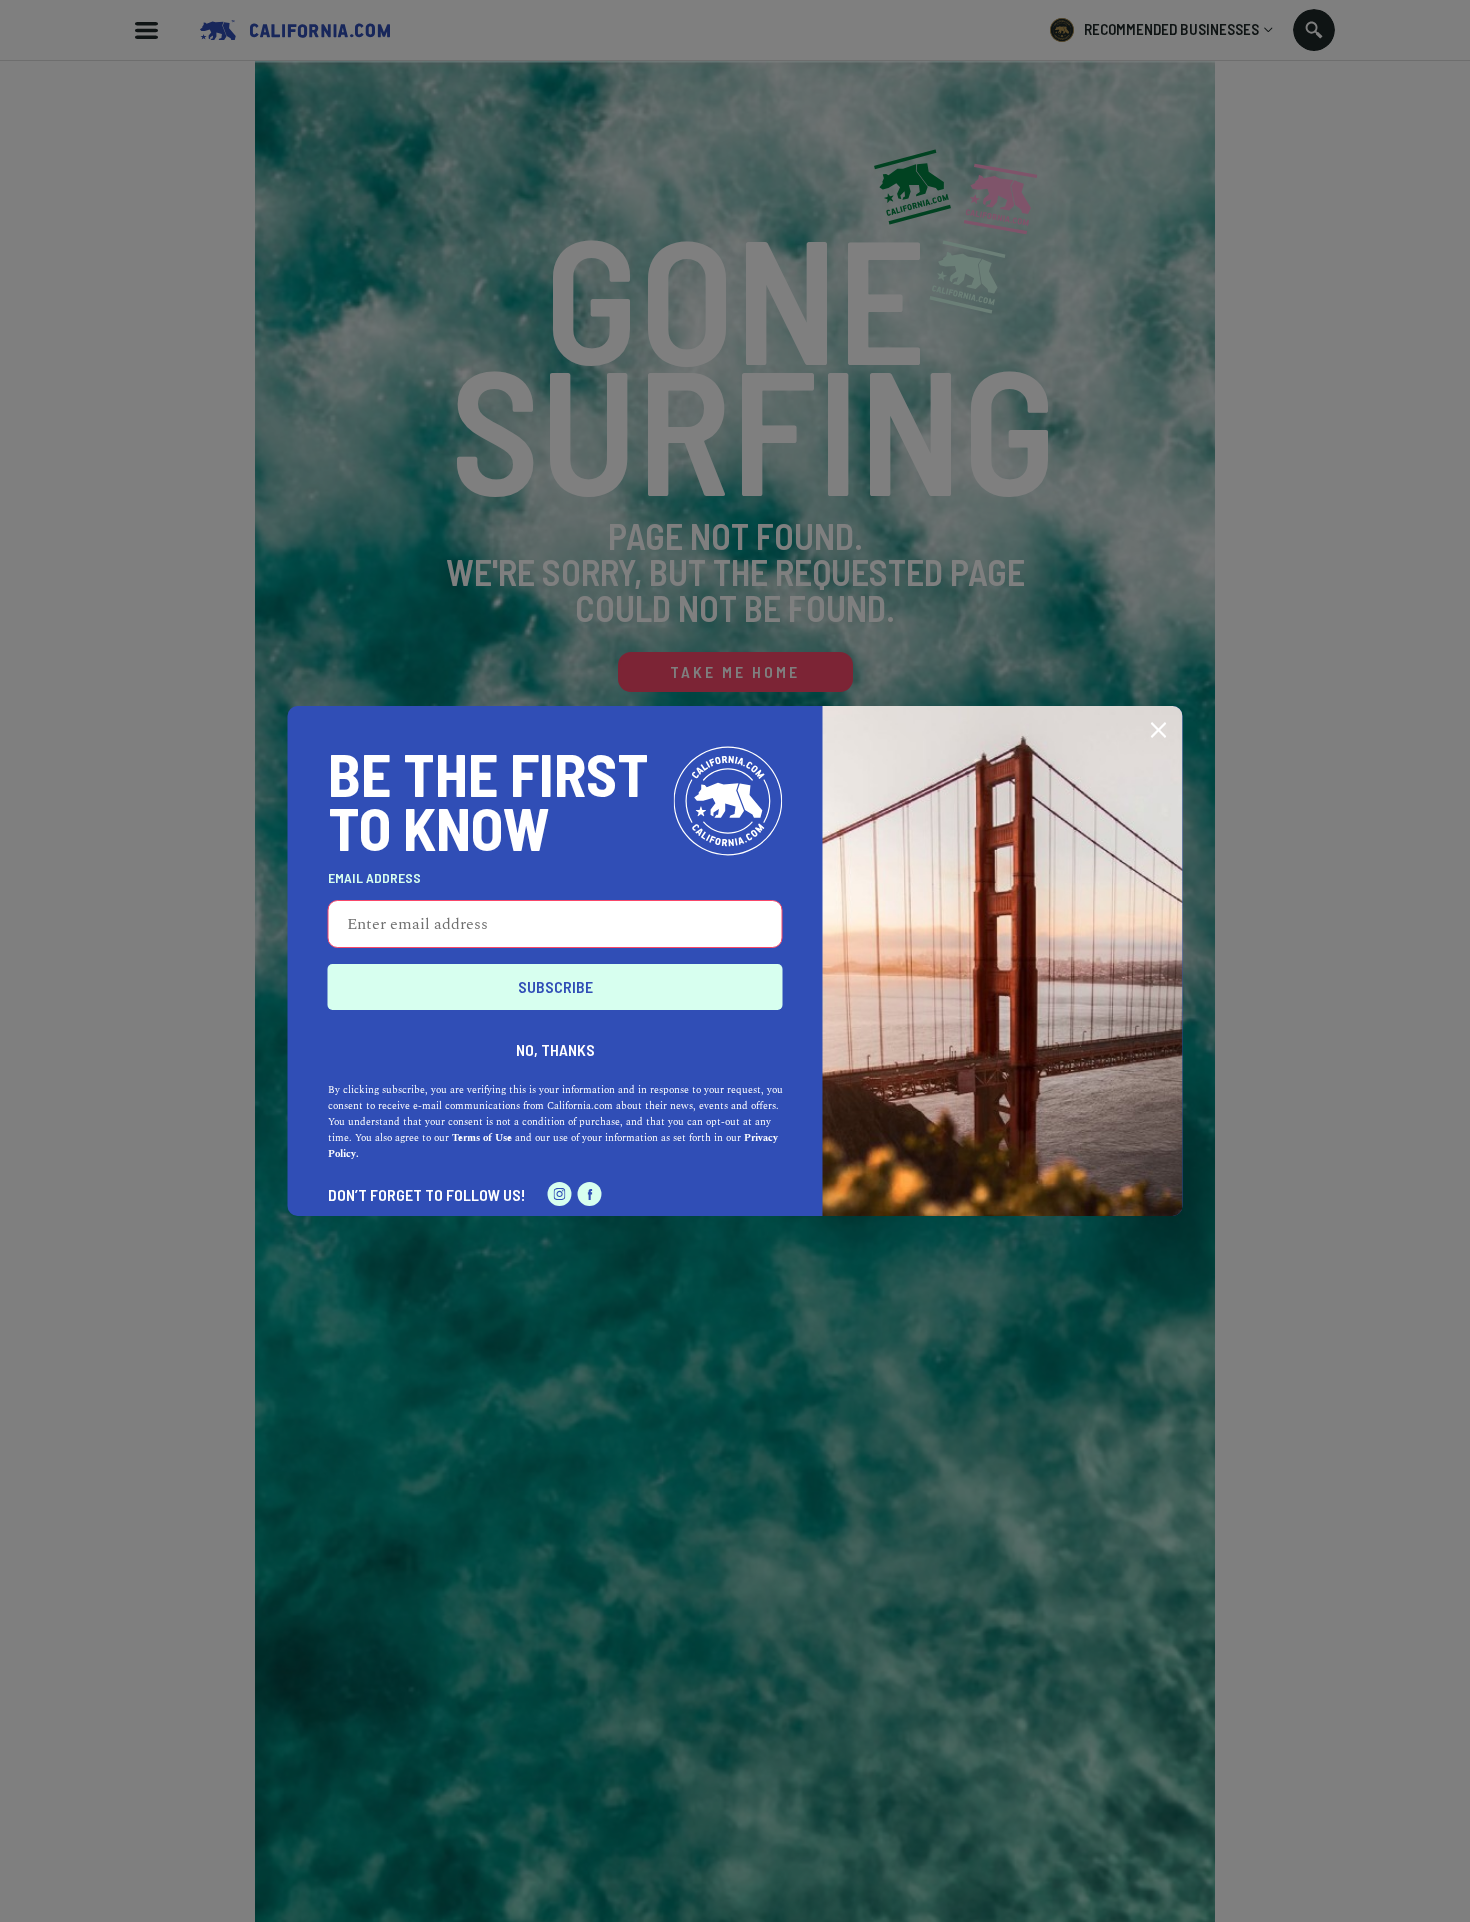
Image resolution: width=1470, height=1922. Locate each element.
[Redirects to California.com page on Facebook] (590, 1194)
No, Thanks (555, 1049)
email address (374, 878)
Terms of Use (482, 1138)
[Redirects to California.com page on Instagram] (560, 1194)
